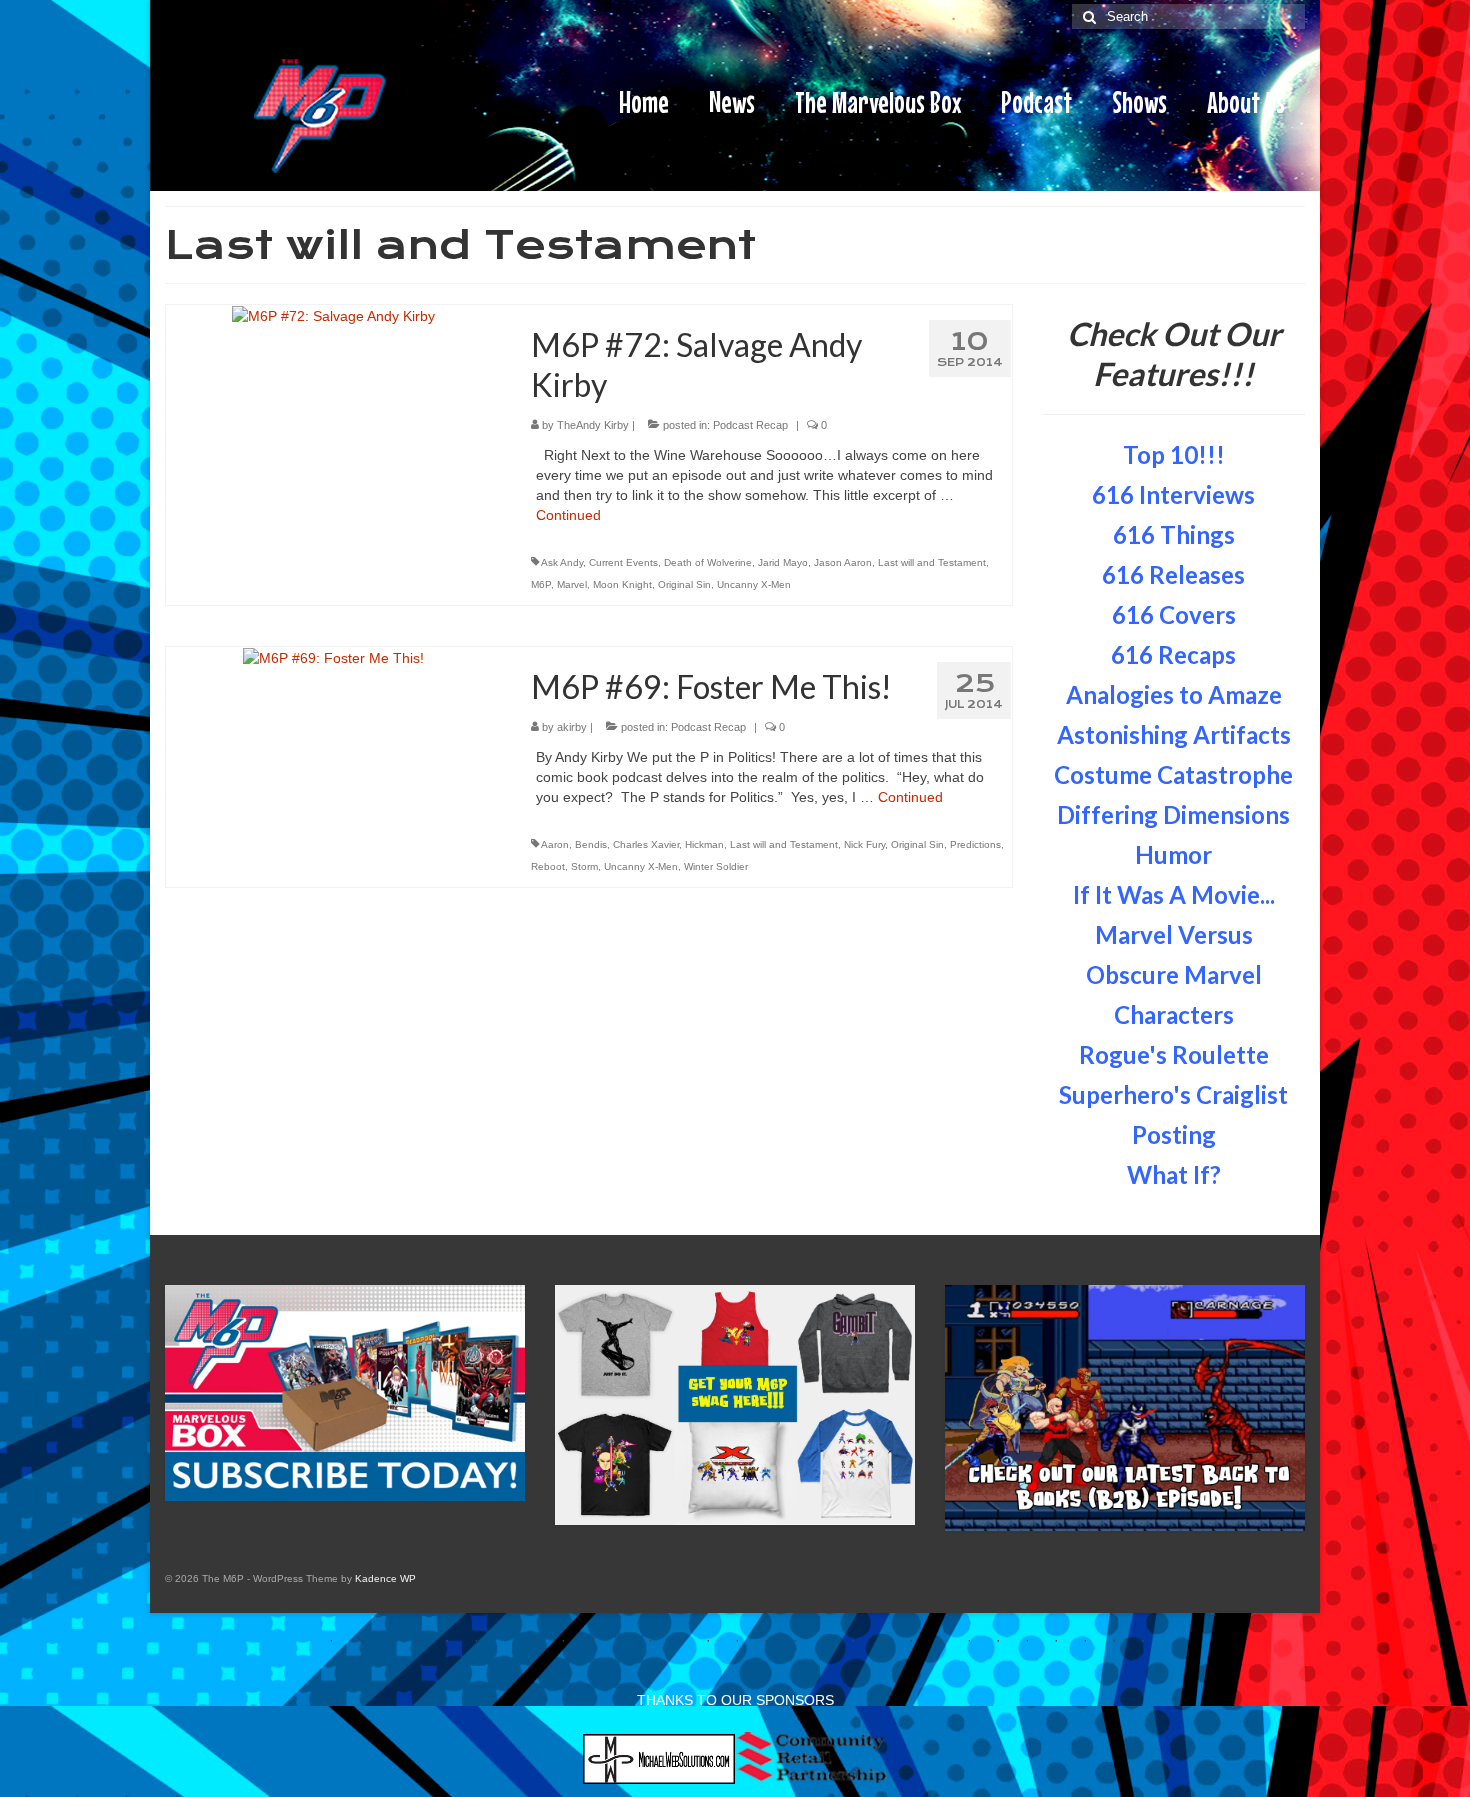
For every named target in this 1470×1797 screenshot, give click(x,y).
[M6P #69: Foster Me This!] (333, 657)
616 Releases (1173, 574)
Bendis (591, 844)
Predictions (975, 844)
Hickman (704, 844)
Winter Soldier (716, 866)
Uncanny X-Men (754, 584)
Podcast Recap (750, 425)
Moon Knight (622, 584)
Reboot (548, 866)
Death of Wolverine (708, 562)
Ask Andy (562, 562)
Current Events (623, 562)
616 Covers (1174, 614)
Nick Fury (864, 844)
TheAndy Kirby (593, 425)
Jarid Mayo (783, 562)
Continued (568, 515)
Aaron (555, 844)
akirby (572, 727)
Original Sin (684, 584)
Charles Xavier (646, 844)
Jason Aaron (843, 562)
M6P (541, 584)
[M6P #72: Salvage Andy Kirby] (333, 315)
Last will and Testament (932, 562)
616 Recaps (1173, 654)
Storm (584, 866)
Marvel (572, 584)
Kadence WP (385, 1578)
